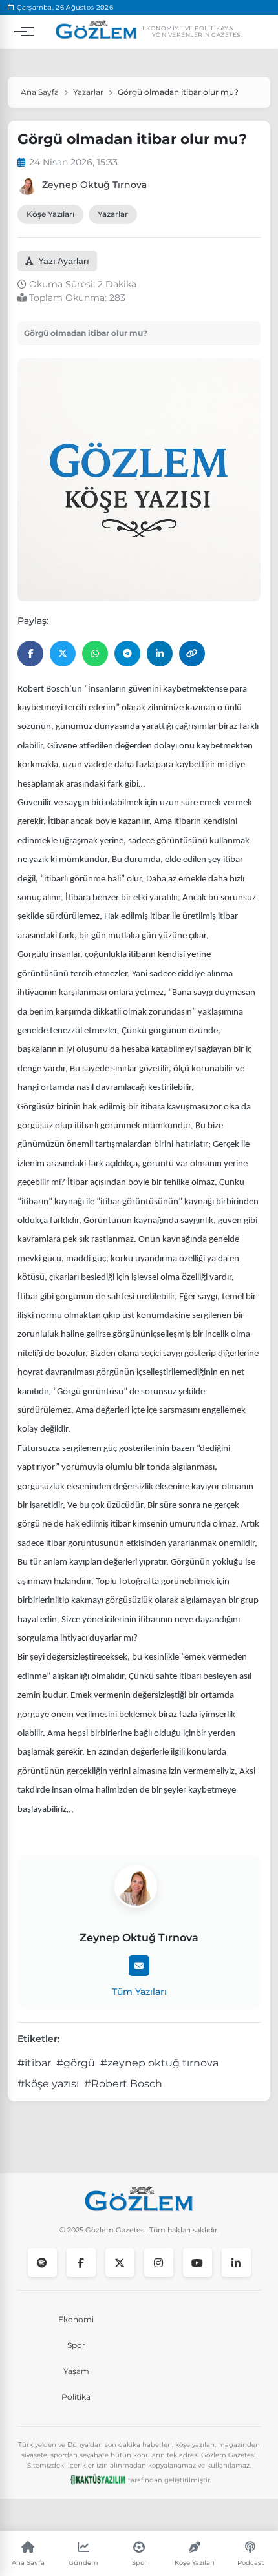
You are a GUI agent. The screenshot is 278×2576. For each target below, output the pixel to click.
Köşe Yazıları (50, 214)
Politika (76, 2397)
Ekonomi (76, 2319)
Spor (76, 2345)
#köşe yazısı (48, 2084)
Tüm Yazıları (139, 1992)
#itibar (34, 2063)
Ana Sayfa (40, 92)
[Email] (139, 1966)
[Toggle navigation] (21, 32)
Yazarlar (88, 92)
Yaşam (76, 2371)
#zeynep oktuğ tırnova (159, 2063)
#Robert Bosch (123, 2084)
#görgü (76, 2063)
